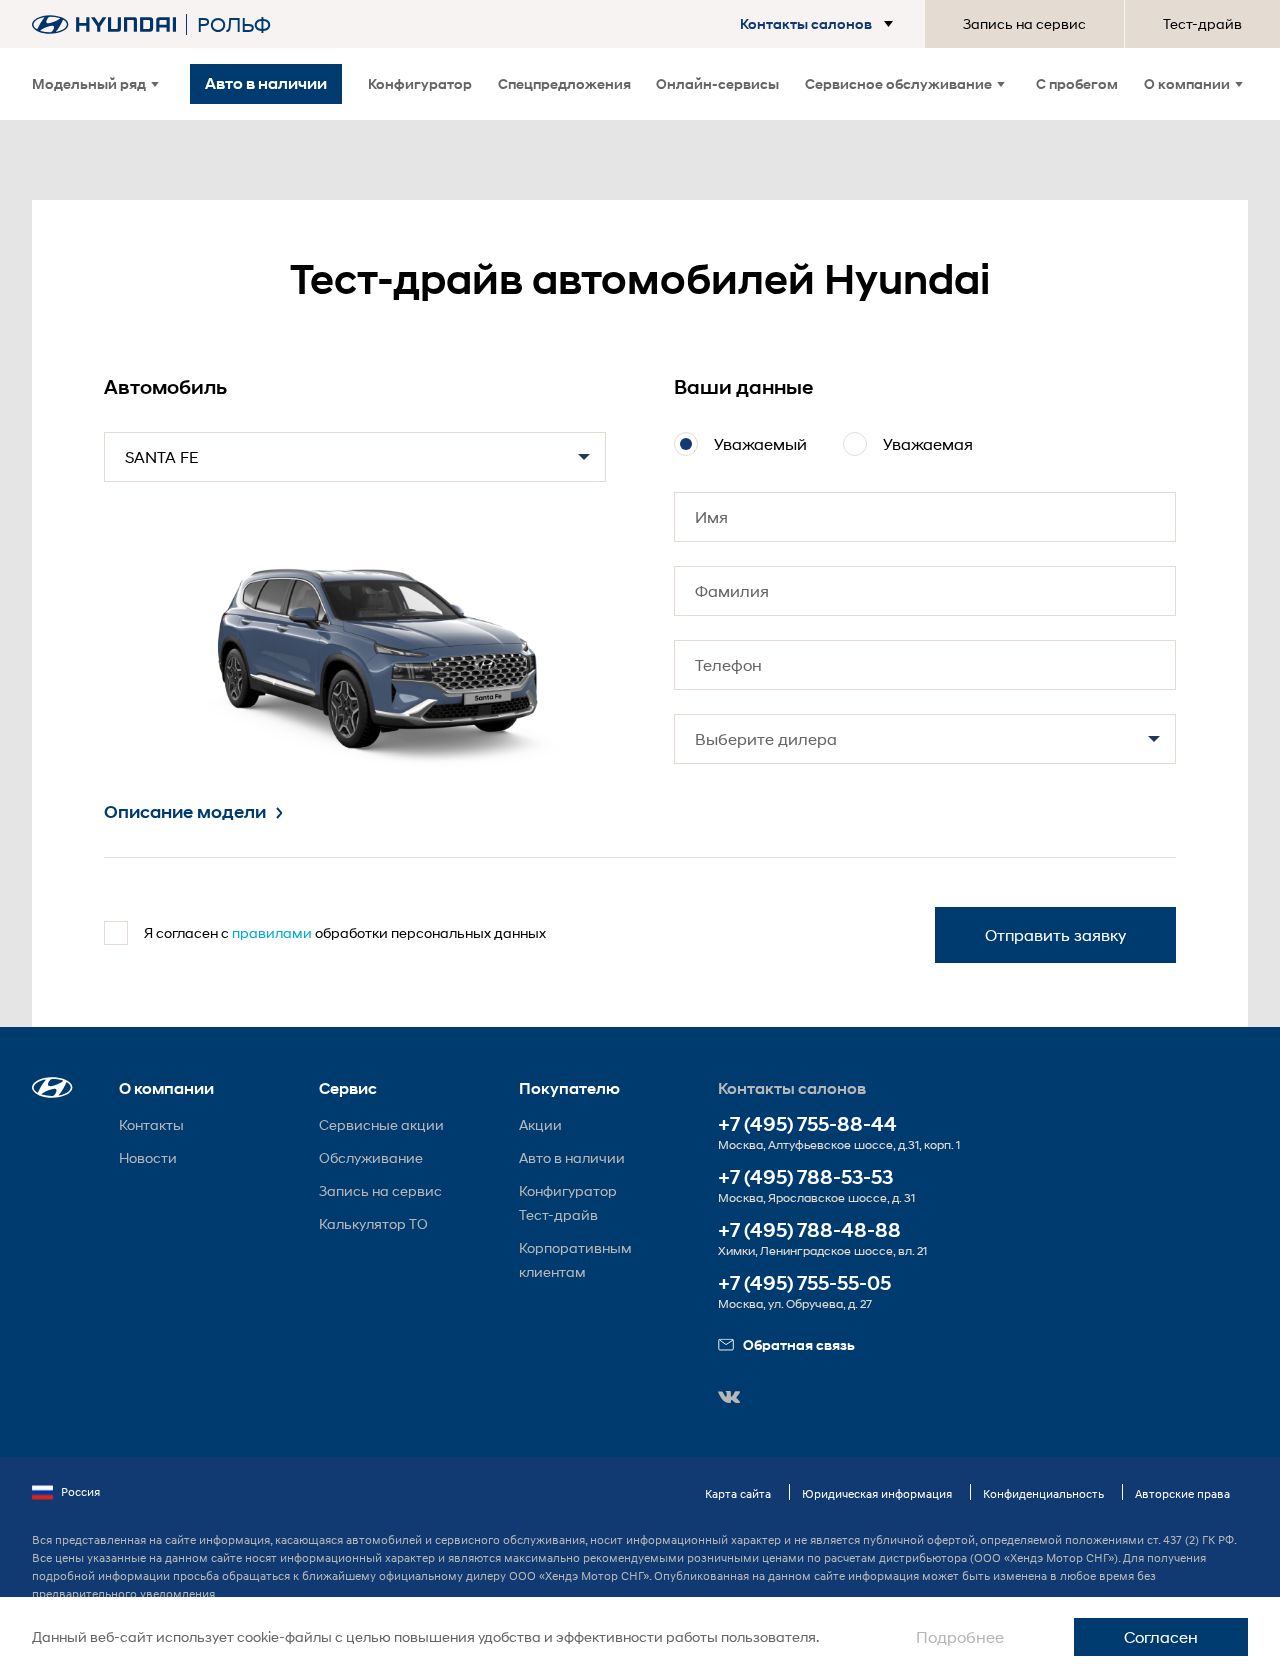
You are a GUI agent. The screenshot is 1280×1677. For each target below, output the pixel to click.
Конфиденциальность (1043, 1493)
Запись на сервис (1024, 23)
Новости (148, 1157)
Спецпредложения (564, 83)
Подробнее (960, 1636)
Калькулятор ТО (373, 1223)
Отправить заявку (1055, 934)
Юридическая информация (877, 1493)
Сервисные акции (381, 1124)
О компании (1187, 83)
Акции (540, 1124)
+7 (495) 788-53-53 (805, 1177)
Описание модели (185, 812)
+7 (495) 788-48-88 (809, 1230)
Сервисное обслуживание (898, 83)
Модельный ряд (89, 83)
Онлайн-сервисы (717, 83)
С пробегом (1077, 83)
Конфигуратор (420, 83)
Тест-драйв (1202, 23)
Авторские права (1182, 1493)
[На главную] (104, 24)
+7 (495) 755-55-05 (804, 1283)
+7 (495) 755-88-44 (807, 1124)
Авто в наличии (572, 1157)
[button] (798, 24)
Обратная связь (799, 1344)
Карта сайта (738, 1493)
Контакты (151, 1124)
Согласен (1161, 1636)
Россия (80, 1491)
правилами (272, 932)
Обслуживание (371, 1157)
